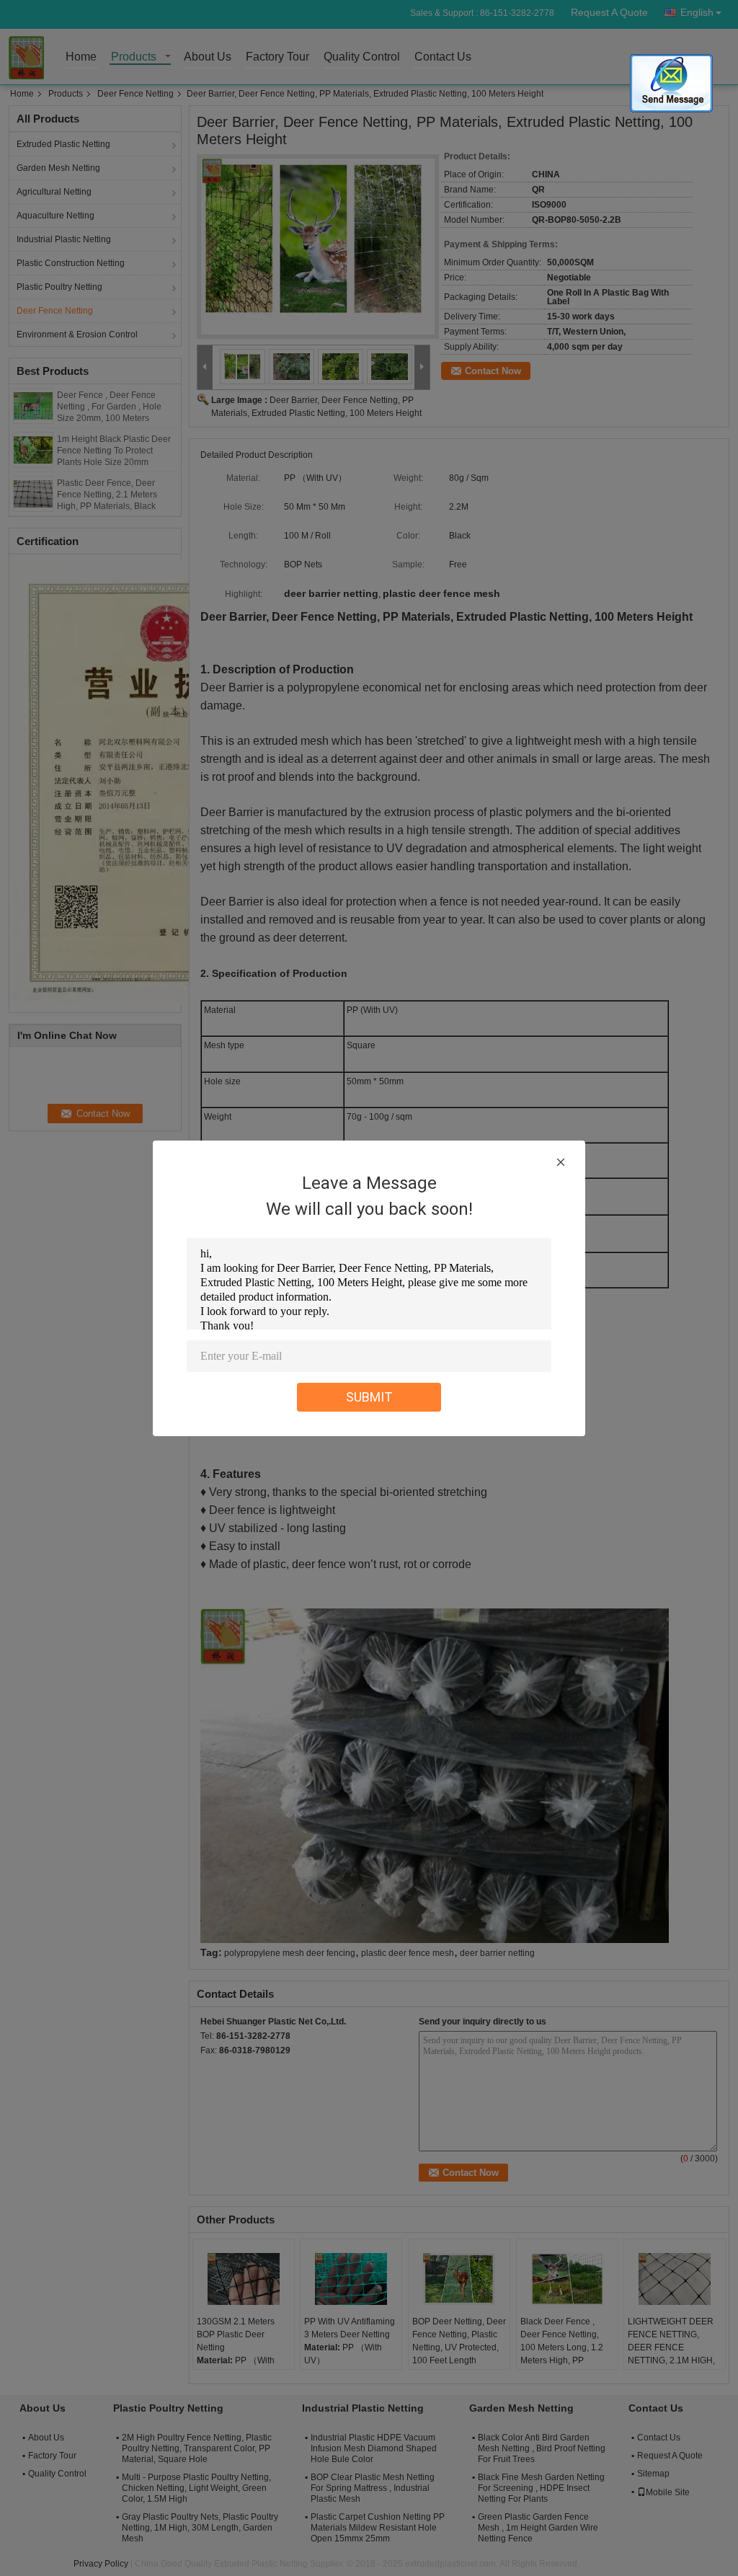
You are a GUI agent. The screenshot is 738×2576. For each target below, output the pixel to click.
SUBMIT (369, 1397)
